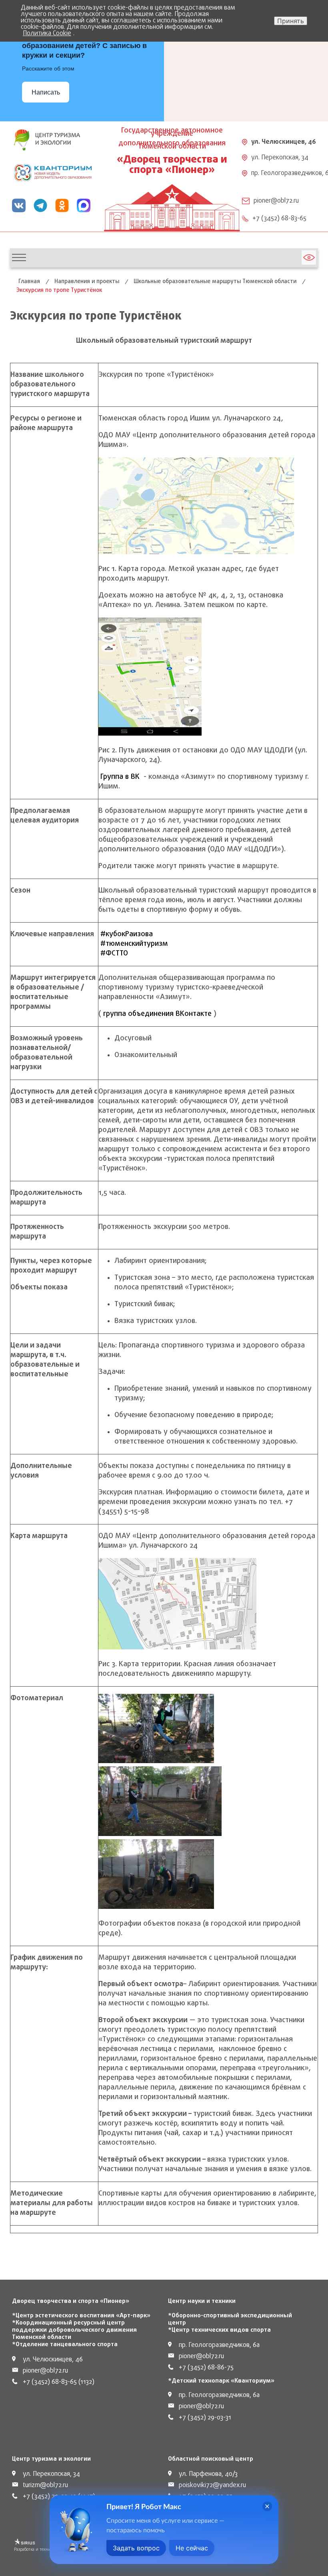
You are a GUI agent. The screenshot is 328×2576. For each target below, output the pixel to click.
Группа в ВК (120, 777)
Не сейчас (192, 2548)
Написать (46, 92)
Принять (291, 21)
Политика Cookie (47, 34)
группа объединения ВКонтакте (157, 1014)
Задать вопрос (136, 2548)
